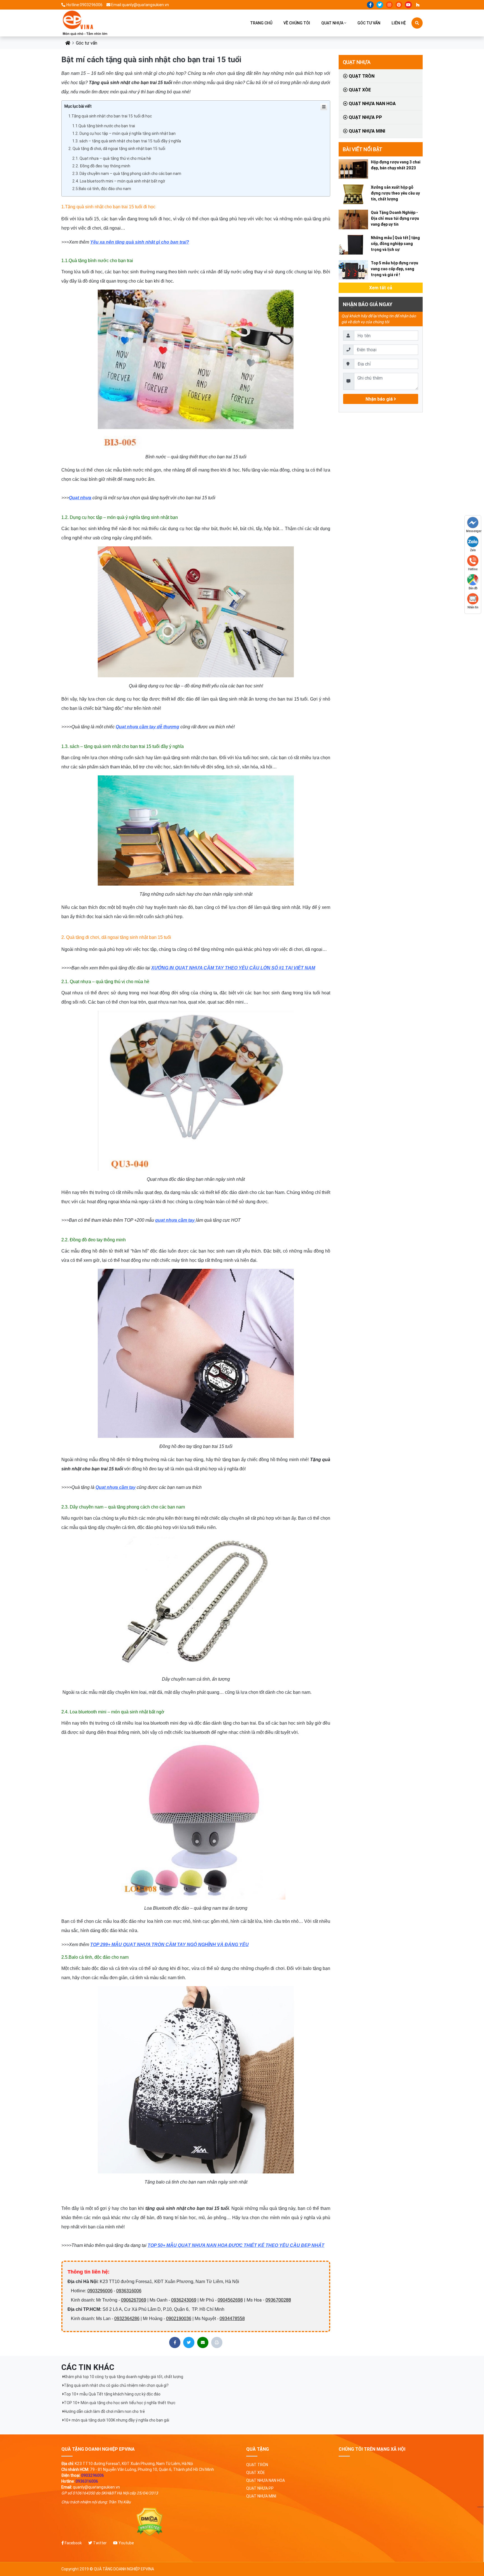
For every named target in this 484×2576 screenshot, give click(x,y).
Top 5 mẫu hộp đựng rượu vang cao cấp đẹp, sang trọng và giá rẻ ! (395, 269)
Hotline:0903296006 (84, 5)
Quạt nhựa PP (365, 117)
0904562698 (230, 2300)
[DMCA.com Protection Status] (150, 2522)
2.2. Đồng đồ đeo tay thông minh (101, 166)
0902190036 (179, 2319)
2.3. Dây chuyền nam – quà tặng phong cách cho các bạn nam (127, 174)
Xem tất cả (381, 288)
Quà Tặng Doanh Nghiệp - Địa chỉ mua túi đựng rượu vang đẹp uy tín (395, 218)
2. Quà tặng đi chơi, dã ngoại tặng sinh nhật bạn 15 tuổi (117, 149)
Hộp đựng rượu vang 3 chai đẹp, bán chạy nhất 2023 (396, 165)
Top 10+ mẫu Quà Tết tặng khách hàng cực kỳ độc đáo (112, 2394)
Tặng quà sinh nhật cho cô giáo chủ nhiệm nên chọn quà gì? (116, 2385)
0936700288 (278, 2300)
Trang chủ (261, 23)
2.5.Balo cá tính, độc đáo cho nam (102, 189)
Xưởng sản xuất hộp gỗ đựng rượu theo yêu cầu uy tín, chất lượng (395, 193)
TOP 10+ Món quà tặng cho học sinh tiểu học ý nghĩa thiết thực (120, 2403)
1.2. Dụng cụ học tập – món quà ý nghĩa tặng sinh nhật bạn (124, 133)
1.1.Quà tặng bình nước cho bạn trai (104, 126)
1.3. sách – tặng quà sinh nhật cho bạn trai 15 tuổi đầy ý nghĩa (127, 141)
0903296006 (100, 2291)
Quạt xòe (359, 90)
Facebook (73, 2543)
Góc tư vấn (369, 23)
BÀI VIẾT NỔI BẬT (363, 149)
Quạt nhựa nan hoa (372, 103)
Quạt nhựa (332, 23)
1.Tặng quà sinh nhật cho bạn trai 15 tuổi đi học (110, 116)
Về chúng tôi (297, 23)
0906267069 (134, 2300)
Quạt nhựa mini (366, 131)
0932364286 (127, 2319)
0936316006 (129, 2291)
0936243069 (184, 2300)
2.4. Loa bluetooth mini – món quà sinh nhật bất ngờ (119, 181)
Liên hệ (399, 23)
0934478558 (232, 2319)
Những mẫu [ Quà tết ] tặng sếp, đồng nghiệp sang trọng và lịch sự (395, 244)
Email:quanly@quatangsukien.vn (140, 5)
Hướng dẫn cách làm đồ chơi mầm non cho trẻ (104, 2411)
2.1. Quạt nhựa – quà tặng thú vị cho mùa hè (112, 158)
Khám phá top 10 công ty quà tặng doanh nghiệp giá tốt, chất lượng (124, 2377)
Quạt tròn (361, 76)
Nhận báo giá (380, 399)
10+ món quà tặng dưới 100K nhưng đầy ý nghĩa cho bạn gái (117, 2420)
